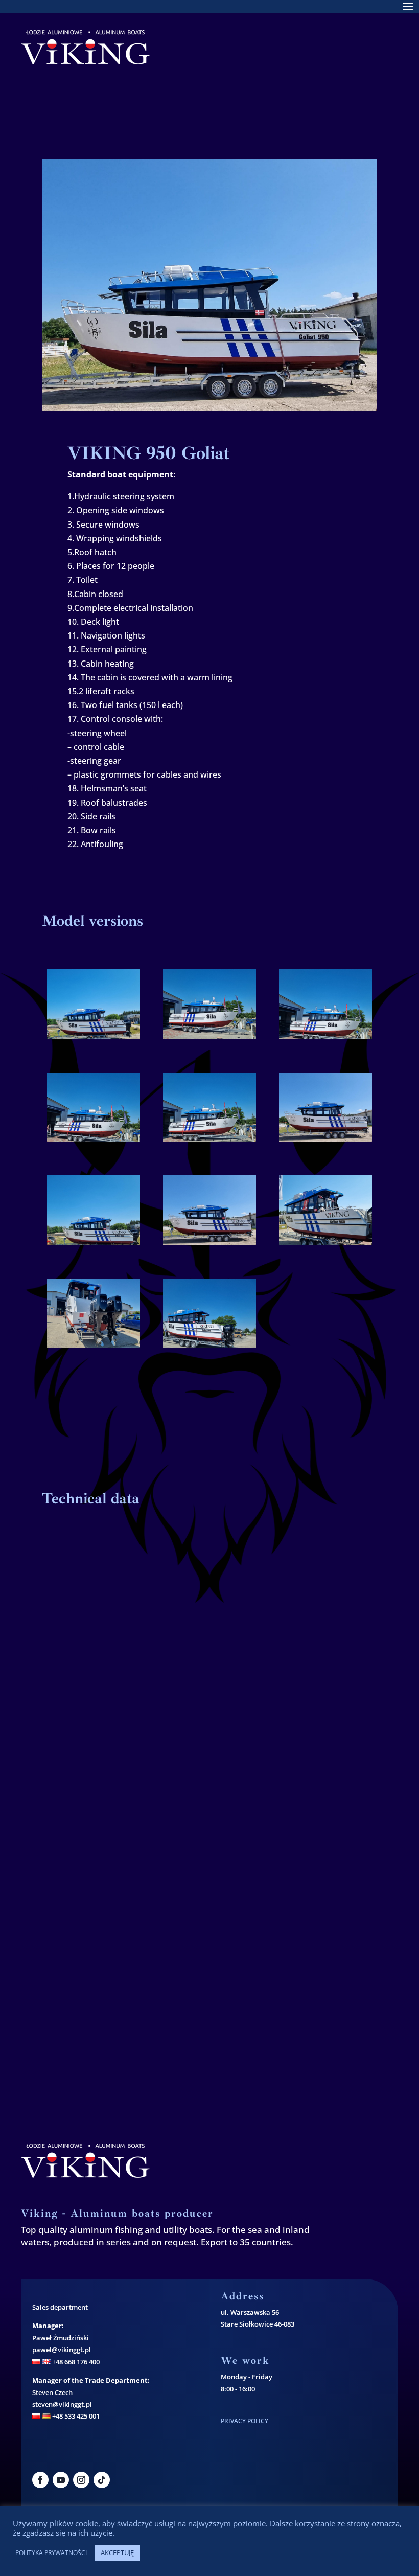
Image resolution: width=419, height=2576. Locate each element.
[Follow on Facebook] (40, 2480)
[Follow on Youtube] (61, 2480)
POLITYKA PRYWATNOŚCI (51, 2553)
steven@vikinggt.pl (62, 2404)
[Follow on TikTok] (102, 2480)
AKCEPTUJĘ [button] (117, 2552)
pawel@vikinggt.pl (62, 2350)
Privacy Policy (245, 2421)
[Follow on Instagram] (81, 2480)
